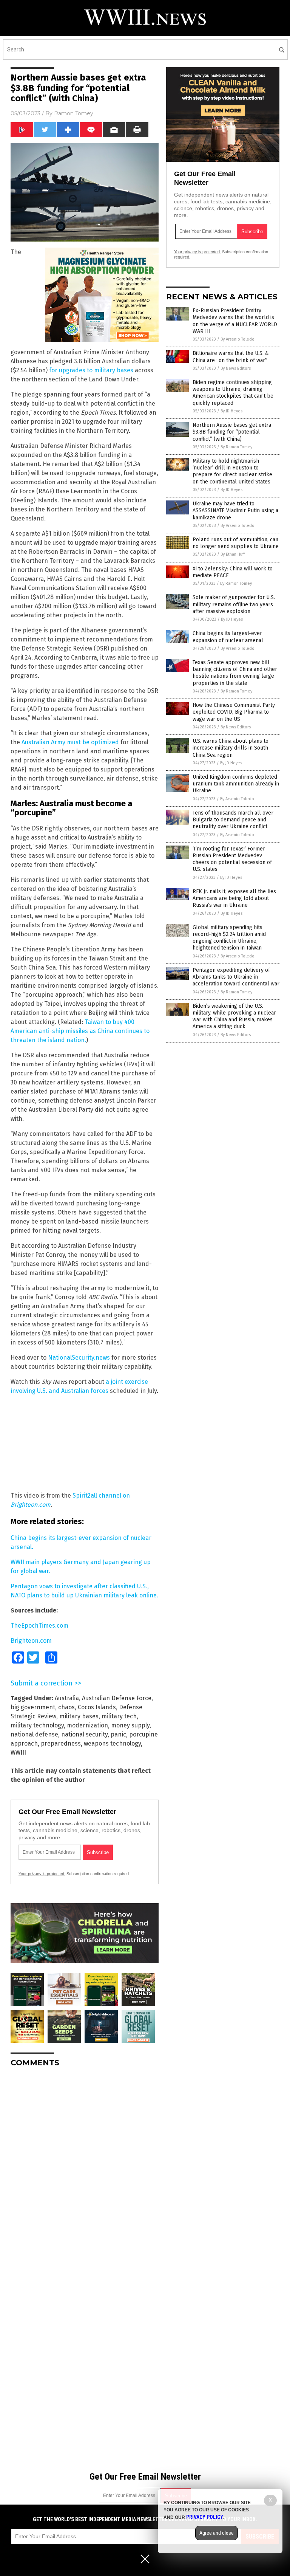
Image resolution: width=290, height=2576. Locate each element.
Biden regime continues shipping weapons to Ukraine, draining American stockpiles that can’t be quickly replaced (233, 393)
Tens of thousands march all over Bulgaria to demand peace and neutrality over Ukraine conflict (233, 820)
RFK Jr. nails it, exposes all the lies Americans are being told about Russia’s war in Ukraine (234, 898)
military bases (79, 1716)
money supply (130, 1725)
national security (84, 1734)
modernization (87, 1725)
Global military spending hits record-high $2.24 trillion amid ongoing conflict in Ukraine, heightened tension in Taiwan (229, 938)
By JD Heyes (231, 411)
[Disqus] (85, 2168)
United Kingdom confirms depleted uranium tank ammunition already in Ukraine (236, 784)
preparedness (61, 1743)
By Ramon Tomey (236, 447)
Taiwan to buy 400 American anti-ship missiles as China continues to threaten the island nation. (80, 1031)
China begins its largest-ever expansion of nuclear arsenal (228, 637)
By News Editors (236, 368)
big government (33, 1707)
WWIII (18, 1753)
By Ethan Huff (233, 554)
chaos (66, 1707)
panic (118, 1734)
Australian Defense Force (117, 1698)
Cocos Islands (97, 1707)
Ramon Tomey (74, 113)
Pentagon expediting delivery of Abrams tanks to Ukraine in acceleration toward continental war (236, 977)
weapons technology (112, 1743)
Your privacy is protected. (42, 1874)
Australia (67, 1698)
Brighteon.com (31, 1641)
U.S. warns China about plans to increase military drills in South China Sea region (231, 748)
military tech (119, 1716)
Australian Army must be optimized (70, 742)
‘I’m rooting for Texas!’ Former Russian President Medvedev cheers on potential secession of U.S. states (232, 859)
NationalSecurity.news (79, 1358)
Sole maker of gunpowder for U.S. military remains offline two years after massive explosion (234, 604)
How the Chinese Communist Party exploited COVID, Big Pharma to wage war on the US (234, 712)
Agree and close (217, 2533)
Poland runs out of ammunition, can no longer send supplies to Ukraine (236, 543)
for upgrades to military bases (91, 370)
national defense (34, 1734)
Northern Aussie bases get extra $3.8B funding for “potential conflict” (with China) (232, 432)
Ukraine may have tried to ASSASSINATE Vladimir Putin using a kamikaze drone (235, 510)
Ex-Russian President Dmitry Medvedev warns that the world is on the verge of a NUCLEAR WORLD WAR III (235, 321)
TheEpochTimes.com (39, 1626)
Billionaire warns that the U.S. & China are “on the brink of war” (231, 357)
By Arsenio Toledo (238, 339)
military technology (37, 1725)
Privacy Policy (205, 2517)
